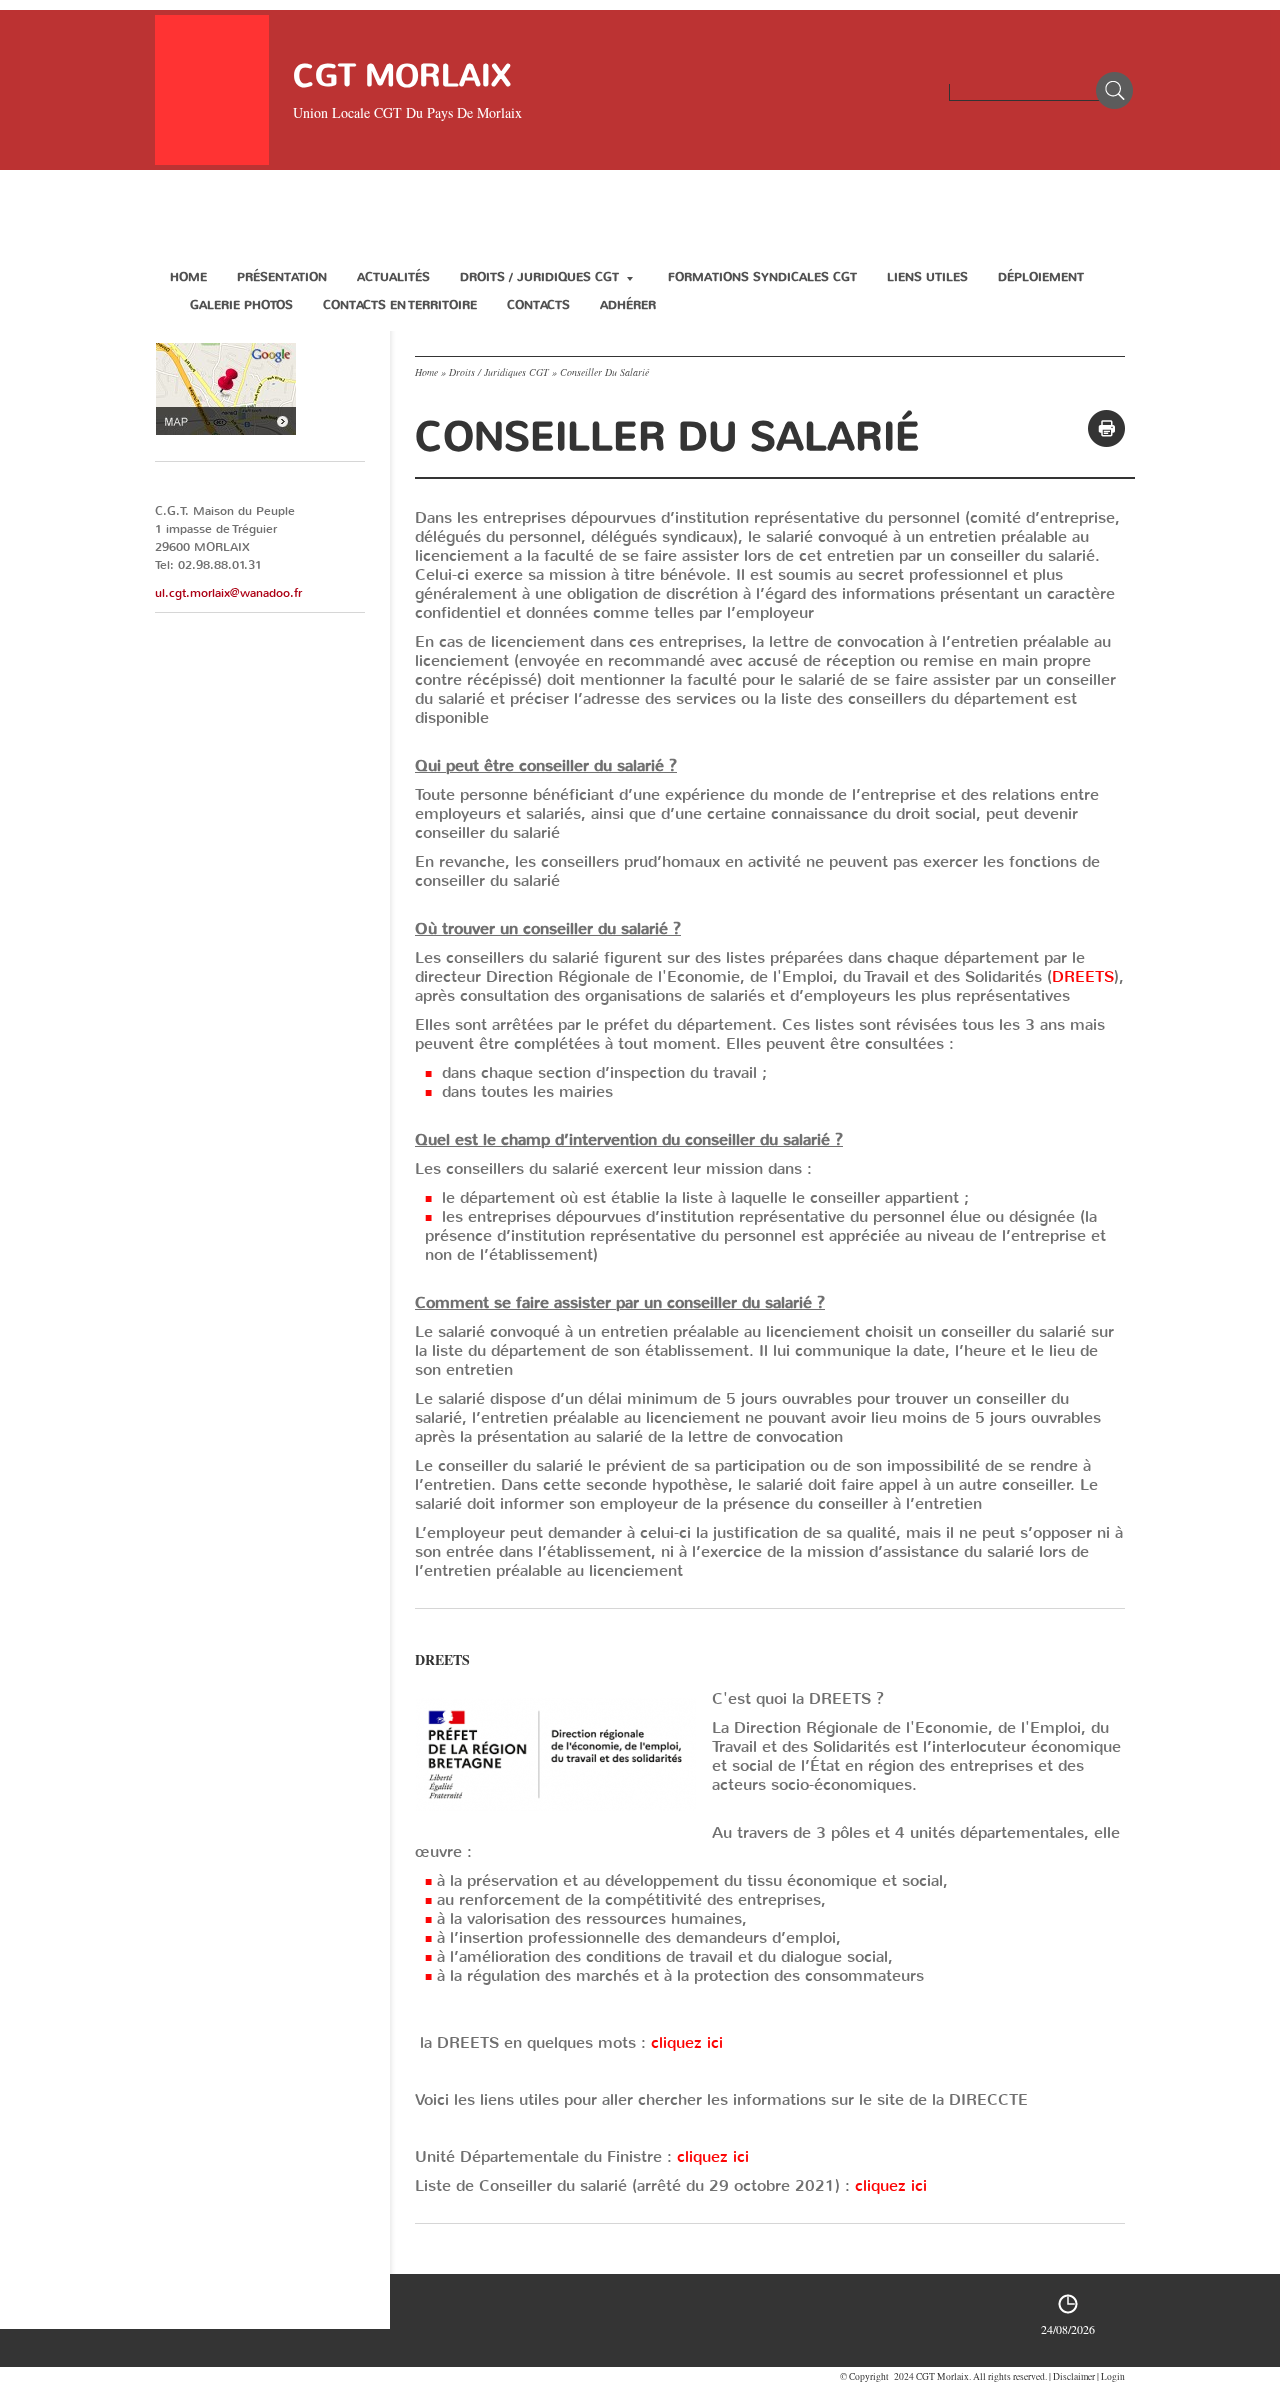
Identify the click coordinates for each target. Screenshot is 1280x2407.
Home (188, 277)
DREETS (1083, 976)
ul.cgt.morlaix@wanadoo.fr (228, 593)
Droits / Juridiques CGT (539, 277)
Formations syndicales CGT (762, 277)
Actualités (393, 277)
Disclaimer (1074, 2376)
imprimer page (1106, 428)
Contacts (538, 305)
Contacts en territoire (400, 305)
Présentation (282, 277)
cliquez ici (687, 2042)
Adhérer (628, 305)
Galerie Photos (241, 305)
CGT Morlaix (402, 75)
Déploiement (1041, 277)
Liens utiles (927, 277)
